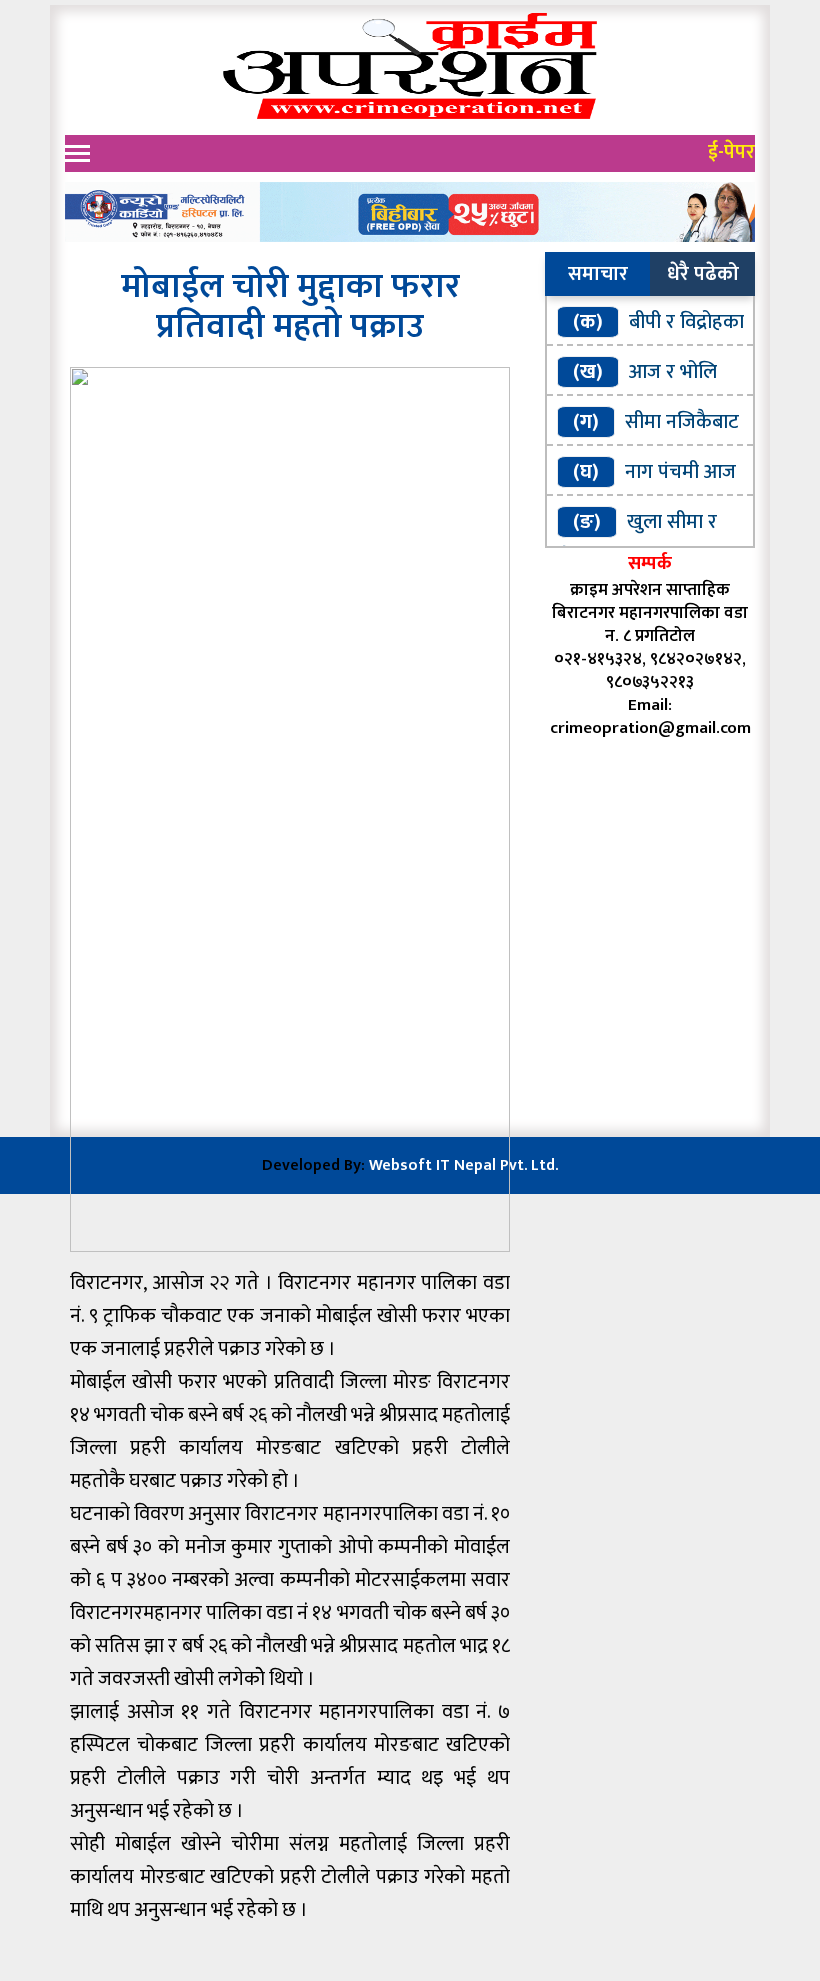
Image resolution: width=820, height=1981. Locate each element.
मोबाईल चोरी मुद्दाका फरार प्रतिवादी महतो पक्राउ (290, 306)
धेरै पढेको (703, 274)
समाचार (598, 274)
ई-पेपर (731, 152)
